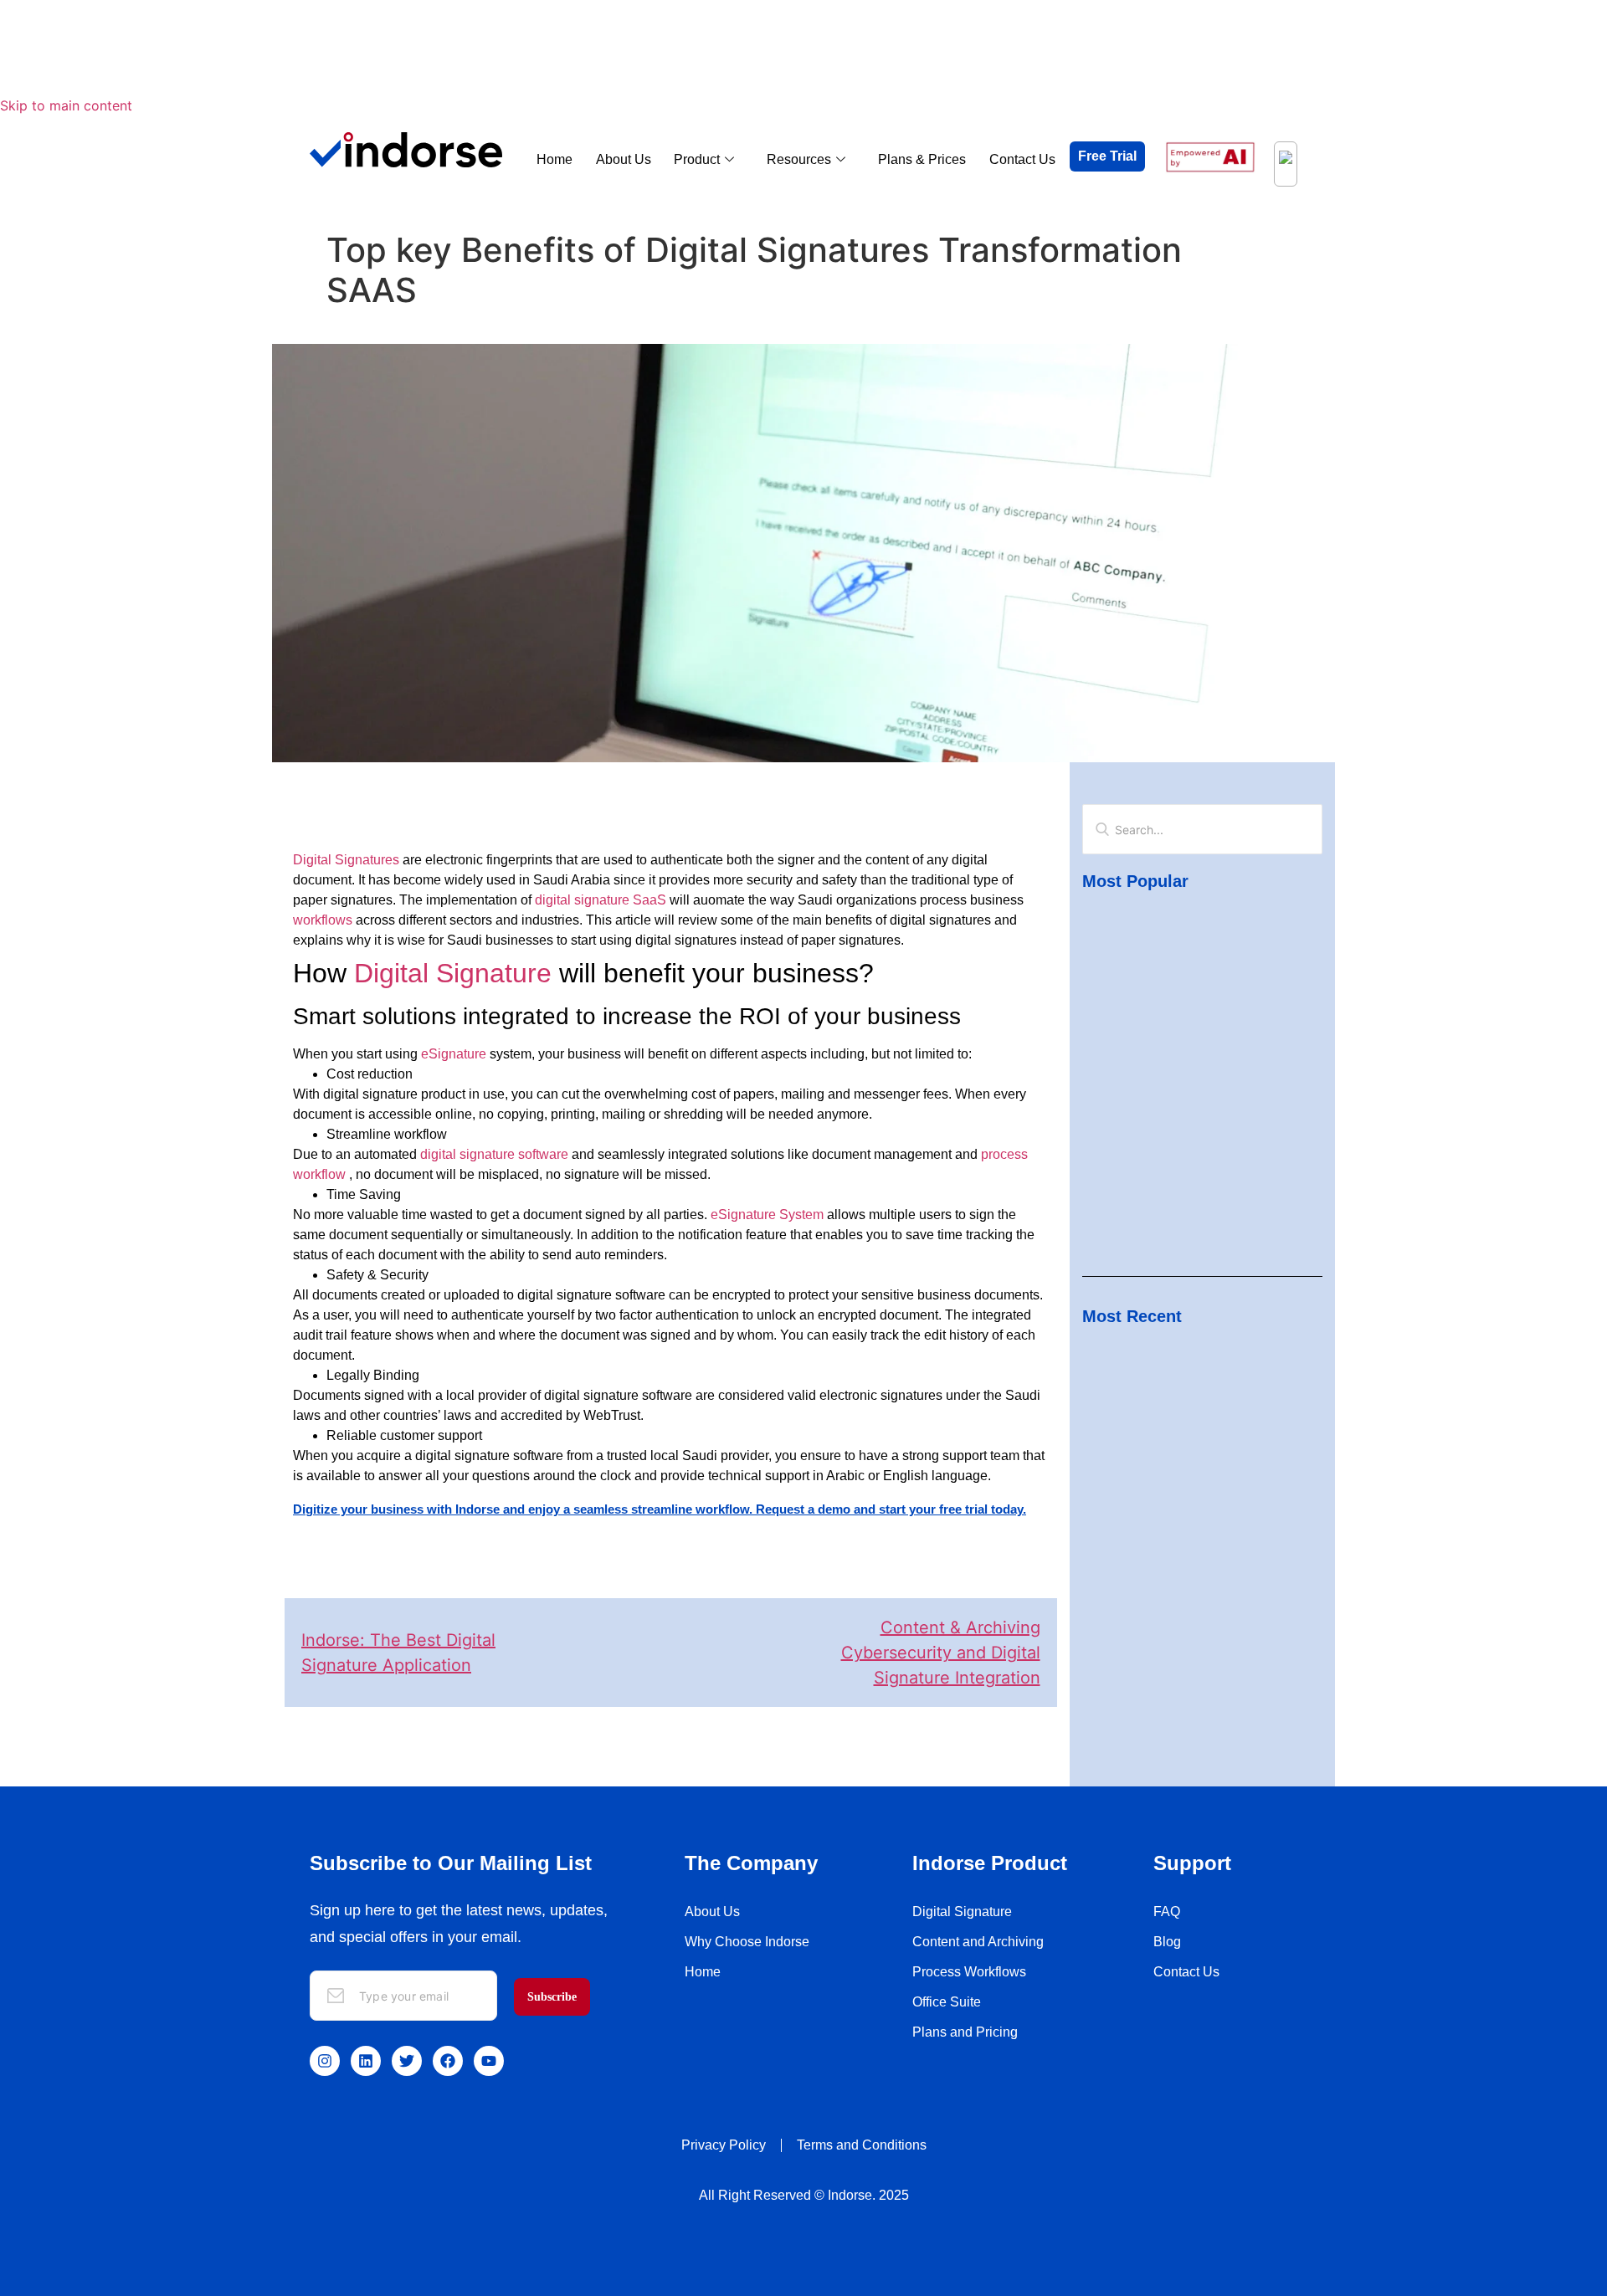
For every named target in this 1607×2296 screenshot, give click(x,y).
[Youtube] (489, 2061)
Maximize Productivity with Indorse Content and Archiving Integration (1185, 1212)
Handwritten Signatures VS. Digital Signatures (1184, 1505)
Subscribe (552, 1997)
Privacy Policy (724, 2145)
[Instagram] (325, 2061)
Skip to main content (66, 105)
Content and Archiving (978, 1942)
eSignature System (767, 1215)
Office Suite (947, 2002)
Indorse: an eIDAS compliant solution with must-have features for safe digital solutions (1196, 1077)
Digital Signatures (346, 860)
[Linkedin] (366, 2061)
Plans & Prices (922, 159)
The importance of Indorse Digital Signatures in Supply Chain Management (1201, 1149)
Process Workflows (969, 1972)
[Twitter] (407, 2061)
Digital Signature (453, 973)
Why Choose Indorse (747, 1942)
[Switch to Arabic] (1286, 164)
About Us (624, 159)
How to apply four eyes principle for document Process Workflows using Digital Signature (1188, 1577)
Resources (799, 159)
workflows (323, 920)
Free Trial (1107, 156)
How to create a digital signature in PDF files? (1198, 1649)
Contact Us (1022, 159)
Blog (1167, 1942)
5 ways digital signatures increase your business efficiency (1196, 1006)
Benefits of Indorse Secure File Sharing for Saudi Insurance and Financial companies (1197, 1387)
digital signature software (494, 1154)
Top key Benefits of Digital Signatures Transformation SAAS (1192, 943)
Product (697, 159)
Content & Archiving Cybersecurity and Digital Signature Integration (941, 1653)
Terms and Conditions (862, 2145)
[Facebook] (448, 2061)
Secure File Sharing (1140, 1452)
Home (554, 159)
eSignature (454, 1054)
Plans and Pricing (965, 2032)
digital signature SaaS (601, 900)
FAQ (1167, 1912)
